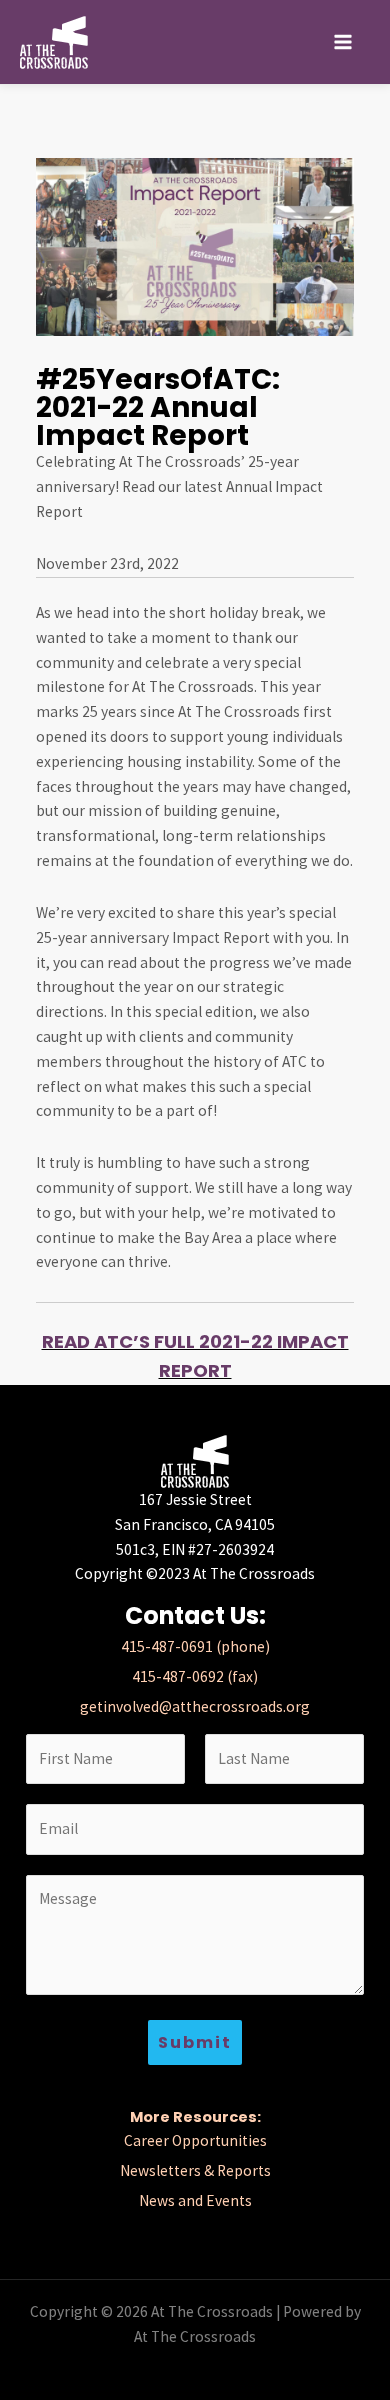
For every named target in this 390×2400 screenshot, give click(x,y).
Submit (195, 2042)
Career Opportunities (195, 2140)
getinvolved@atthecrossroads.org (195, 1706)
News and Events (195, 2200)
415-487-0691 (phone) (195, 1646)
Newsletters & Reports (195, 2170)
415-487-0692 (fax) (195, 1676)
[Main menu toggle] (343, 41)
